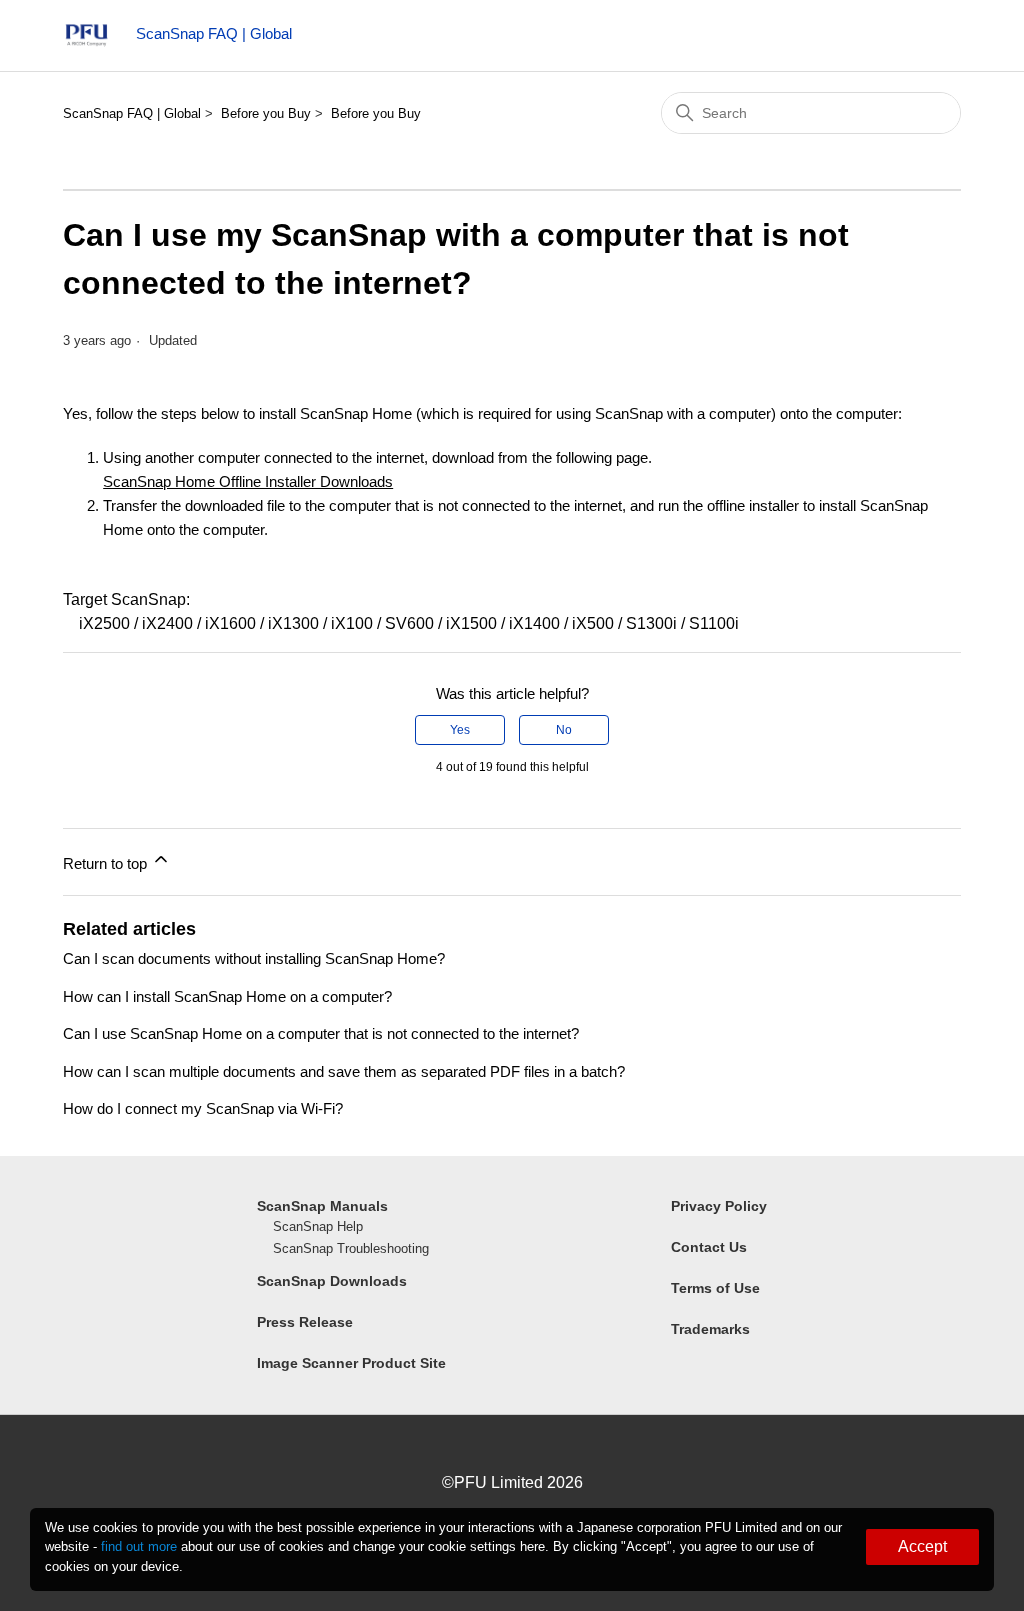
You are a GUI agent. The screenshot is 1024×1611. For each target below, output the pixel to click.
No (564, 730)
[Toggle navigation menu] (937, 40)
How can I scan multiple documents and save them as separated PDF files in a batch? (344, 1071)
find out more (139, 1546)
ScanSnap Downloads (332, 1281)
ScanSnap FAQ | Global (132, 113)
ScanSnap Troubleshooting (351, 1248)
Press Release (305, 1322)
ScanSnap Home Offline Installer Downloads (248, 481)
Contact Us (709, 1247)
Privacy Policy (719, 1206)
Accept (922, 1546)
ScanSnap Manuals (322, 1206)
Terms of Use (715, 1288)
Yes (460, 730)
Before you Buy (266, 113)
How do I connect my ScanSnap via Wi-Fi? (203, 1108)
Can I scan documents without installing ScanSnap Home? (254, 958)
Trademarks (710, 1329)
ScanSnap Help (318, 1226)
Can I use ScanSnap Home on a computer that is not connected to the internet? (321, 1033)
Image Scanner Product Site (351, 1363)
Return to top (107, 863)
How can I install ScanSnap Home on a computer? (227, 996)
